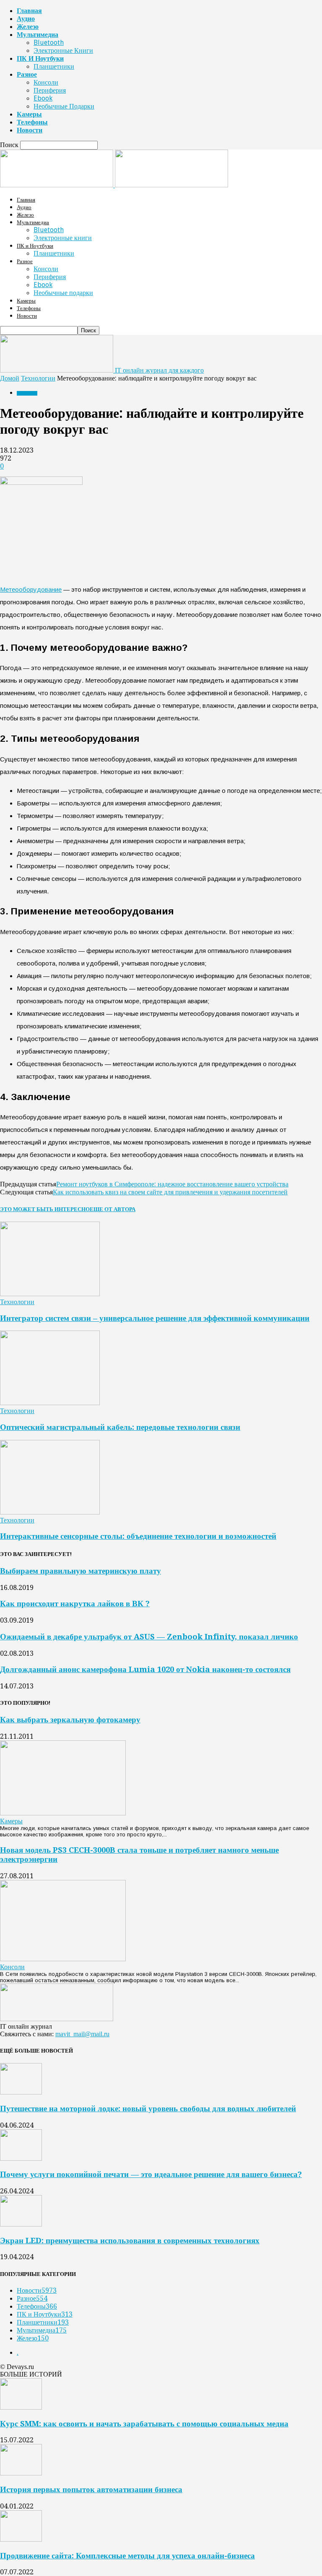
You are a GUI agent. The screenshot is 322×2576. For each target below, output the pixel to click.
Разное (27, 74)
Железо (28, 27)
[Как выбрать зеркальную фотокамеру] (63, 1813)
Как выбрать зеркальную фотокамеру (70, 1720)
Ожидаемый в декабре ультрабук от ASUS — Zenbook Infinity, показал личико (149, 1637)
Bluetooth (49, 43)
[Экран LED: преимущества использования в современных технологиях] (21, 2224)
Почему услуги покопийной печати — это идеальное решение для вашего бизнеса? (151, 2174)
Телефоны (32, 122)
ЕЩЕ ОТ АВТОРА (113, 1209)
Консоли (46, 82)
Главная (29, 11)
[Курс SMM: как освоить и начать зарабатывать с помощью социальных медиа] (21, 2407)
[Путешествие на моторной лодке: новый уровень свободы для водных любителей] (21, 2092)
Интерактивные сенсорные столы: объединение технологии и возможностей (138, 1536)
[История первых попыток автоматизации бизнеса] (21, 2473)
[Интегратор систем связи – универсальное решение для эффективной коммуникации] (50, 1294)
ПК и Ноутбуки (40, 58)
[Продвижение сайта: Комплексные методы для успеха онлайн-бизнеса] (21, 2539)
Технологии (38, 378)
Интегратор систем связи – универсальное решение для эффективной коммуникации (155, 1318)
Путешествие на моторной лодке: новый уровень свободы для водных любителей (148, 2109)
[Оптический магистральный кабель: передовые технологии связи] (50, 1403)
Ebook (43, 98)
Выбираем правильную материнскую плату (80, 1571)
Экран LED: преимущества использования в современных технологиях (130, 2241)
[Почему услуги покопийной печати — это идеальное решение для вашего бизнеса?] (21, 2158)
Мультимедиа (38, 35)
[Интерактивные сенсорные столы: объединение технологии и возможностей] (50, 1512)
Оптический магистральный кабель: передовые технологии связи (120, 1427)
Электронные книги (63, 50)
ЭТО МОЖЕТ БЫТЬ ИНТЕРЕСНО (45, 1209)
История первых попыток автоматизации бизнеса (91, 2489)
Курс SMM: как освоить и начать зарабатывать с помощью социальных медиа (144, 2424)
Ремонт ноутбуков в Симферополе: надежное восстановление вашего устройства (172, 1184)
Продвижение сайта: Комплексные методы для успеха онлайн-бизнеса (127, 2556)
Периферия (50, 90)
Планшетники (54, 66)
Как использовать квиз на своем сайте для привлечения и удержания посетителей (170, 1192)
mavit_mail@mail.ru (82, 2034)
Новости (30, 130)
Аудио (26, 19)
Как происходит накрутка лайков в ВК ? (75, 1604)
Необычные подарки (64, 106)
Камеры (29, 114)
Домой (10, 378)
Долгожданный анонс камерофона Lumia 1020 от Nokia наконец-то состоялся (145, 1669)
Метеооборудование (31, 589)
